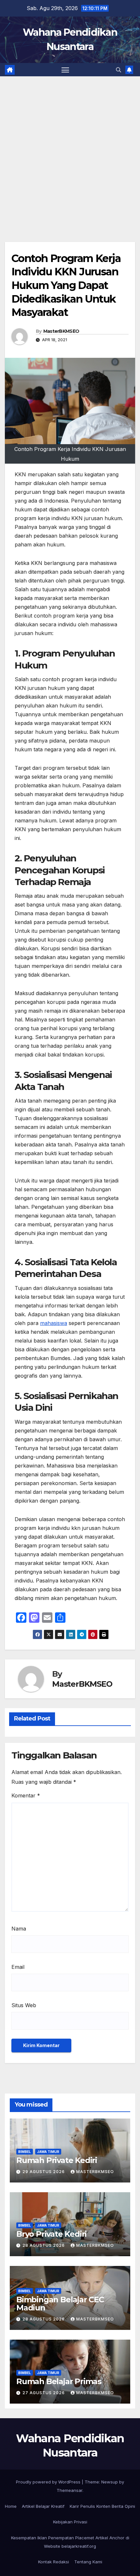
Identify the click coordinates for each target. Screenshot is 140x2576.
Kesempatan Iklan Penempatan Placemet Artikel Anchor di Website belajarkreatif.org (70, 2542)
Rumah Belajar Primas (59, 2381)
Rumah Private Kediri (57, 2160)
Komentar (26, 1795)
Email (18, 1967)
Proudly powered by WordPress (49, 2482)
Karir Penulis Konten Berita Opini (102, 2506)
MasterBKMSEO (61, 331)
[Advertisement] (70, 149)
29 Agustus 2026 (44, 2172)
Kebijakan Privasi (70, 2522)
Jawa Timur (48, 2152)
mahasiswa (54, 1323)
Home (11, 2506)
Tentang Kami (88, 2562)
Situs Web (24, 2005)
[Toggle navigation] (65, 70)
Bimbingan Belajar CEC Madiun (60, 2304)
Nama (19, 1929)
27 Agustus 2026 (44, 2393)
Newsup (110, 2482)
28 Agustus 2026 (44, 2245)
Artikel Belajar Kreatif (43, 2506)
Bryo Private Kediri (51, 2234)
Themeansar (70, 2490)
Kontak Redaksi (54, 2562)
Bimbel (25, 2152)
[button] (119, 70)
